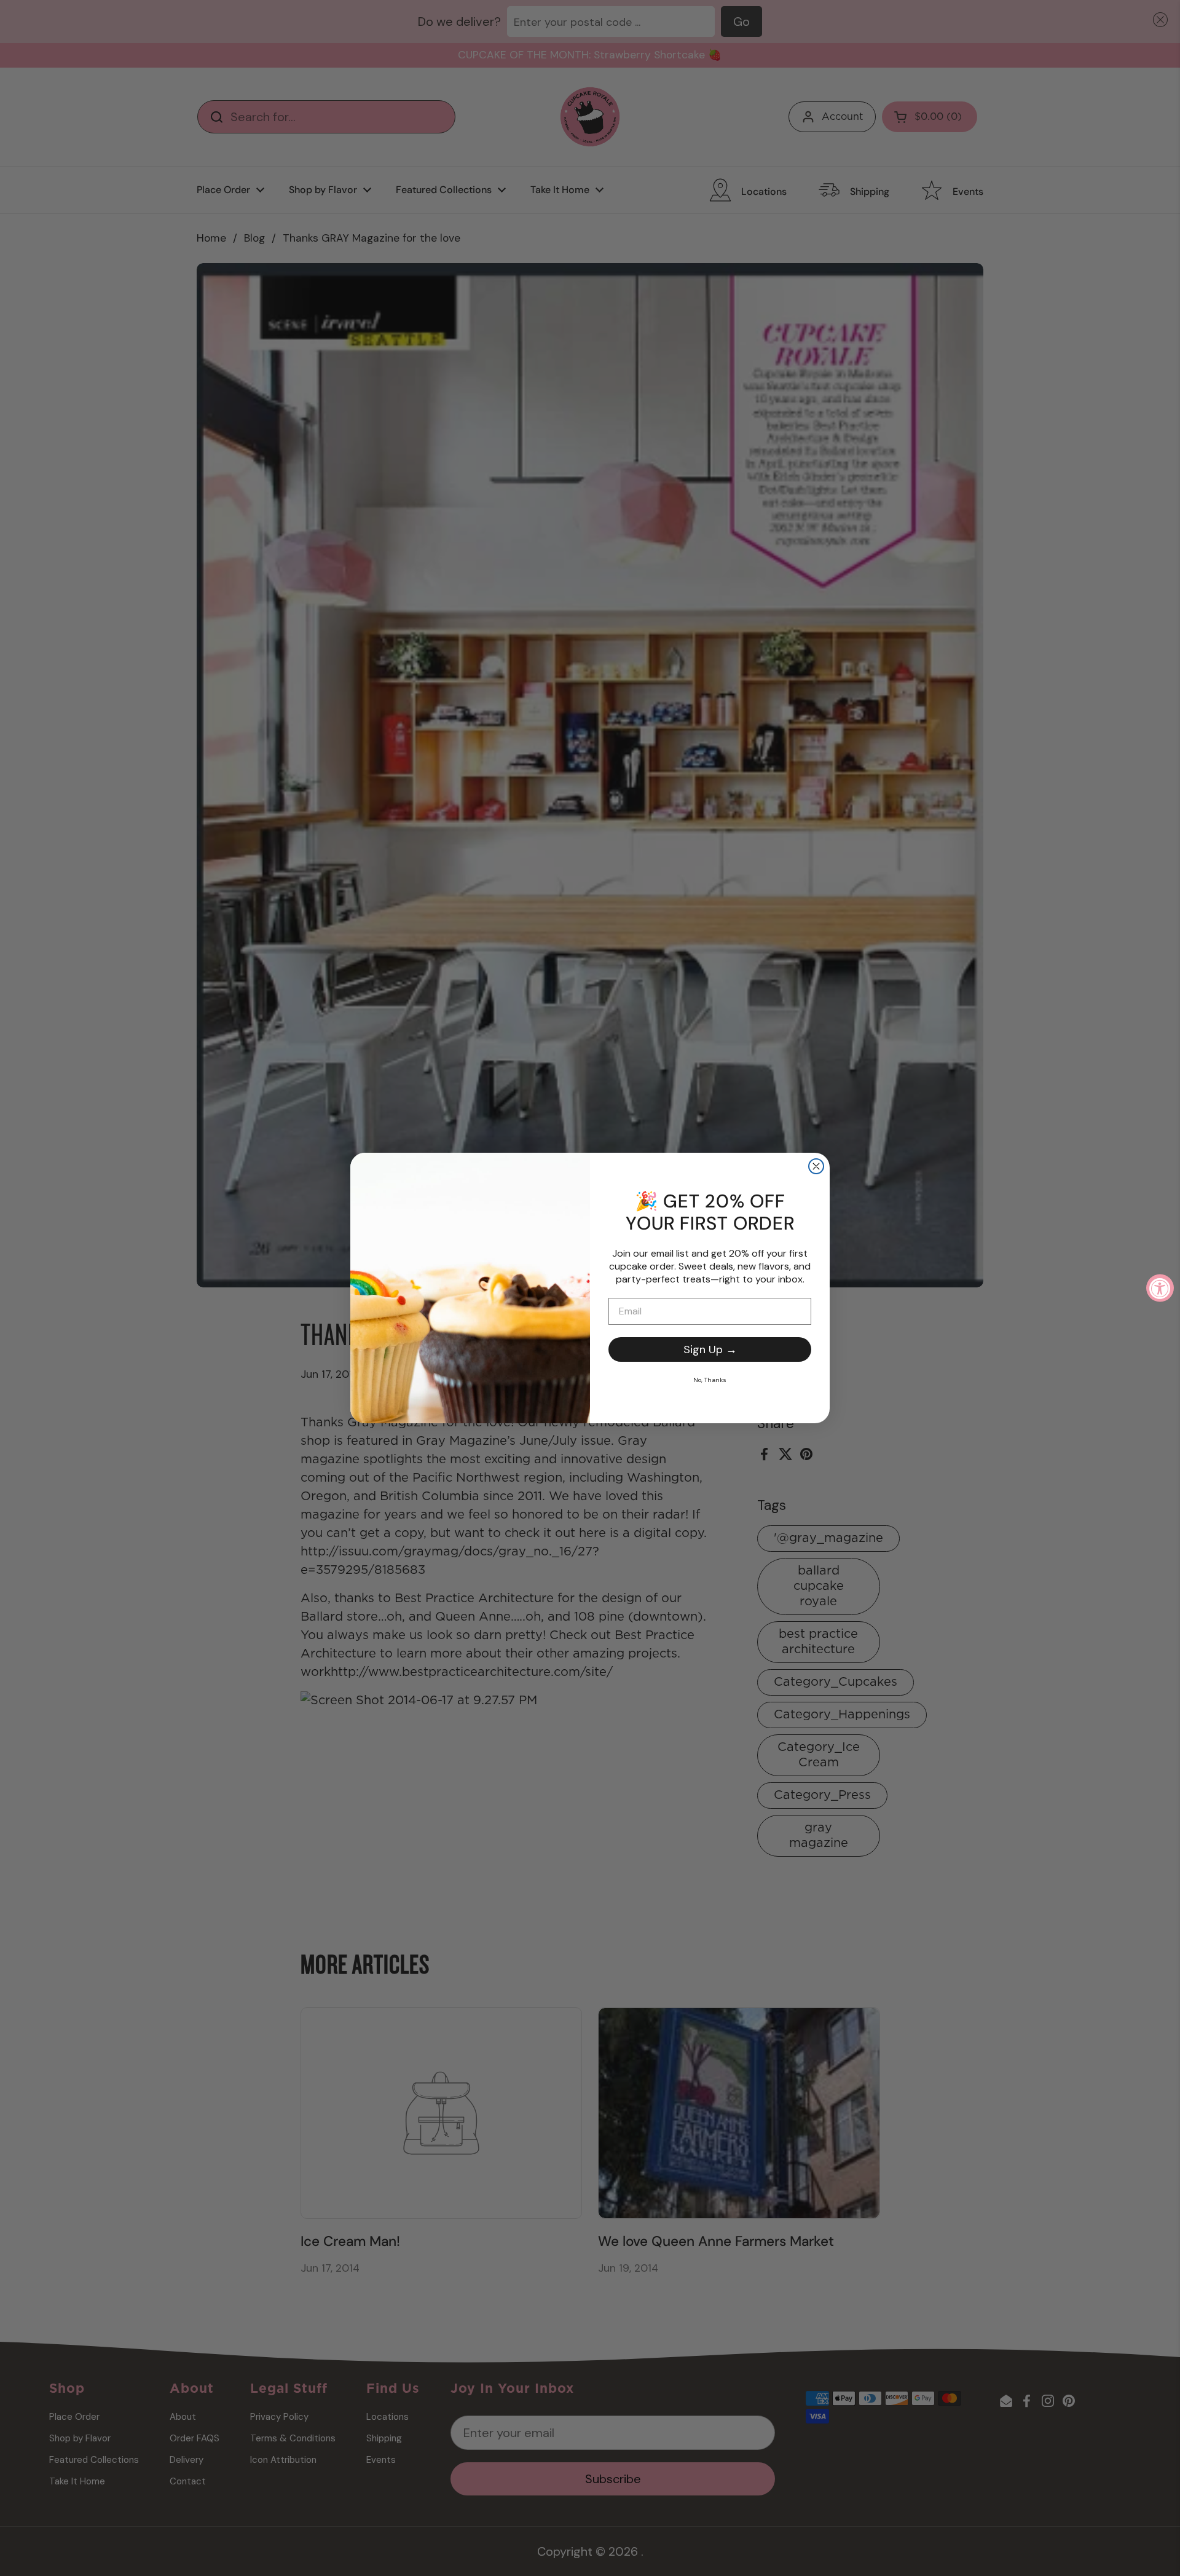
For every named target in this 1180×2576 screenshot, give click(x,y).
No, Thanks (710, 1380)
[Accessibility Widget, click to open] (1160, 1288)
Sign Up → (710, 1349)
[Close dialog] (816, 1166)
